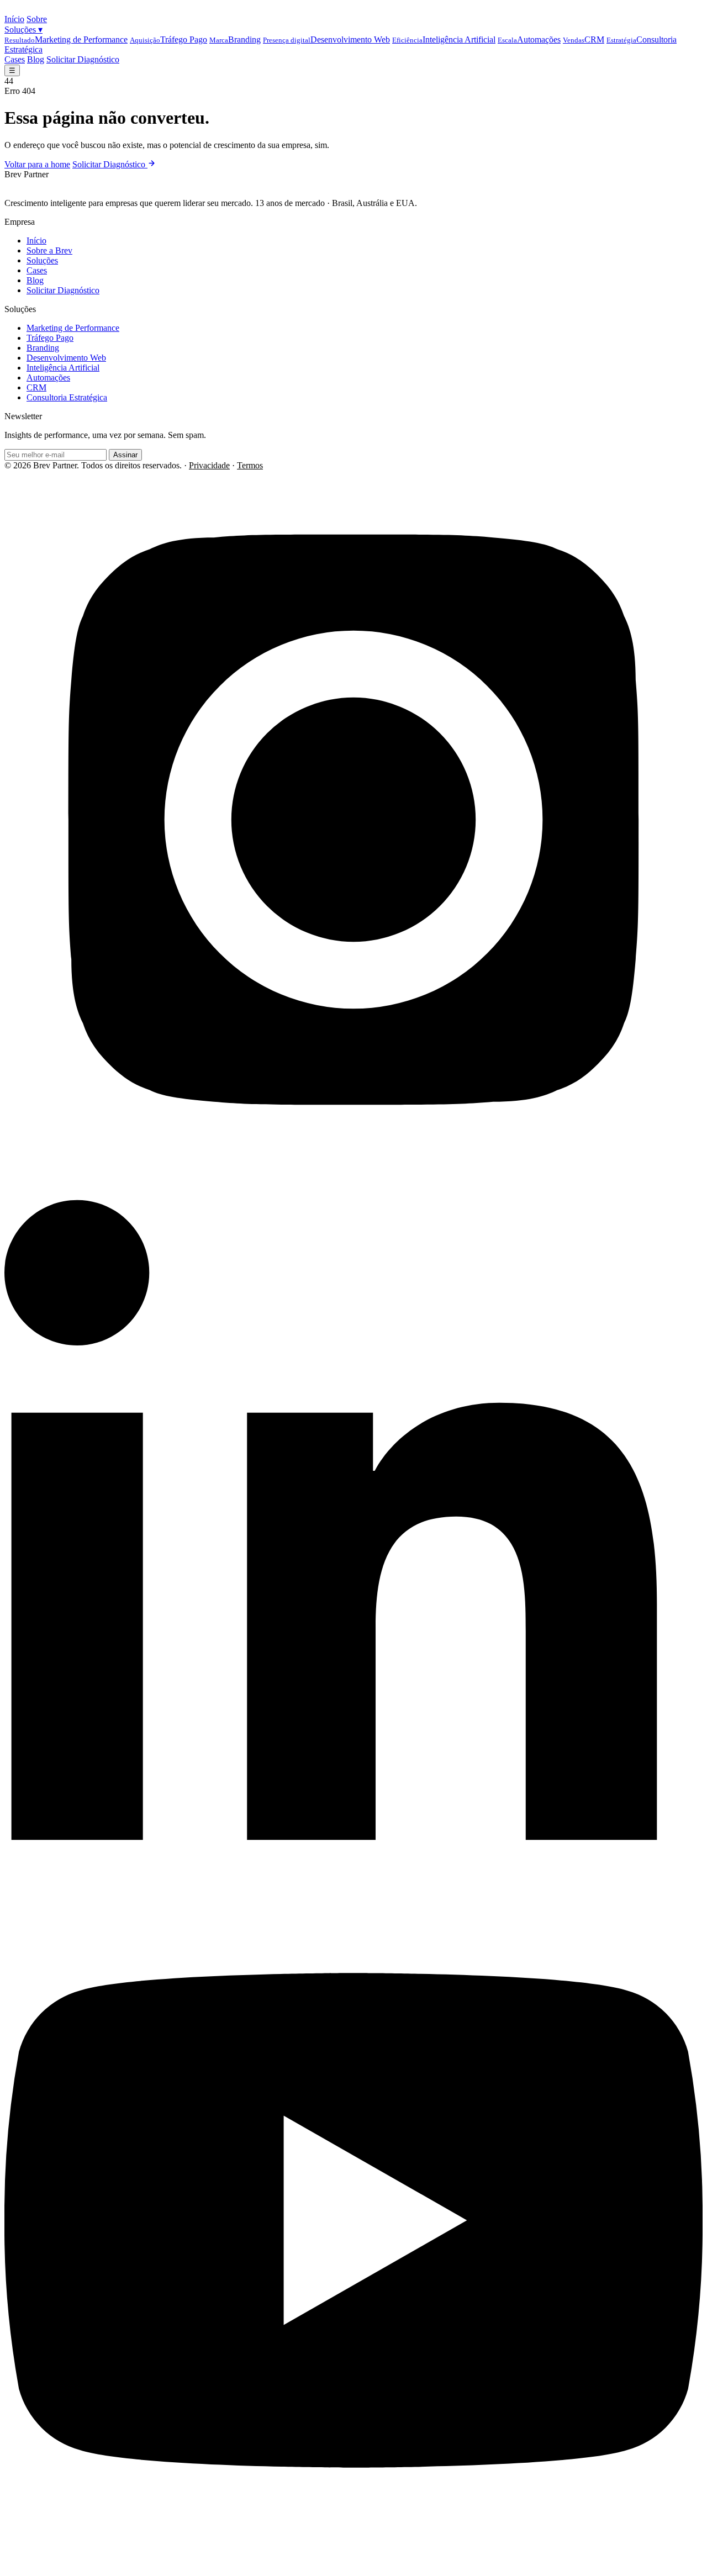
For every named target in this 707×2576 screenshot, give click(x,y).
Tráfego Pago (168, 39)
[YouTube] (353, 2566)
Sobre (37, 19)
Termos (250, 465)
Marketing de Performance (66, 39)
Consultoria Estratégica (67, 397)
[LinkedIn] (353, 1866)
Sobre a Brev (49, 250)
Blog (36, 59)
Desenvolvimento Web (326, 39)
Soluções (23, 30)
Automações (529, 39)
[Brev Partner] (31, 9)
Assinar (125, 455)
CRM (584, 39)
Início (14, 19)
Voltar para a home (37, 164)
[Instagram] (353, 1166)
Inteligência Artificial (444, 39)
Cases (15, 59)
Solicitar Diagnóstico (83, 59)
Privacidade (209, 465)
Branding (235, 39)
